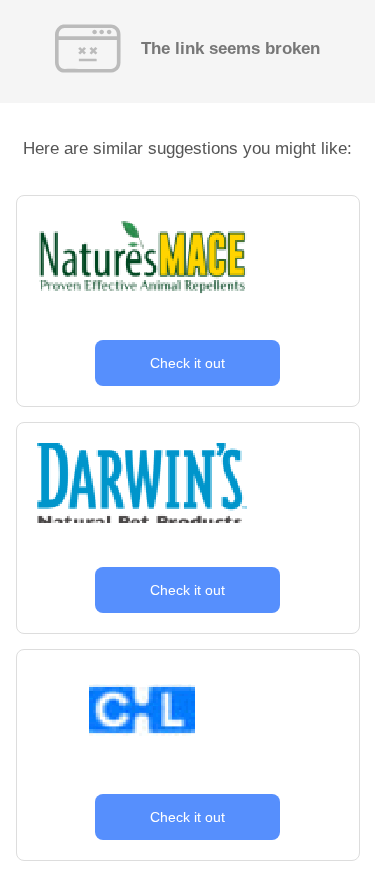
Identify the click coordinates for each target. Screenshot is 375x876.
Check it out (187, 363)
